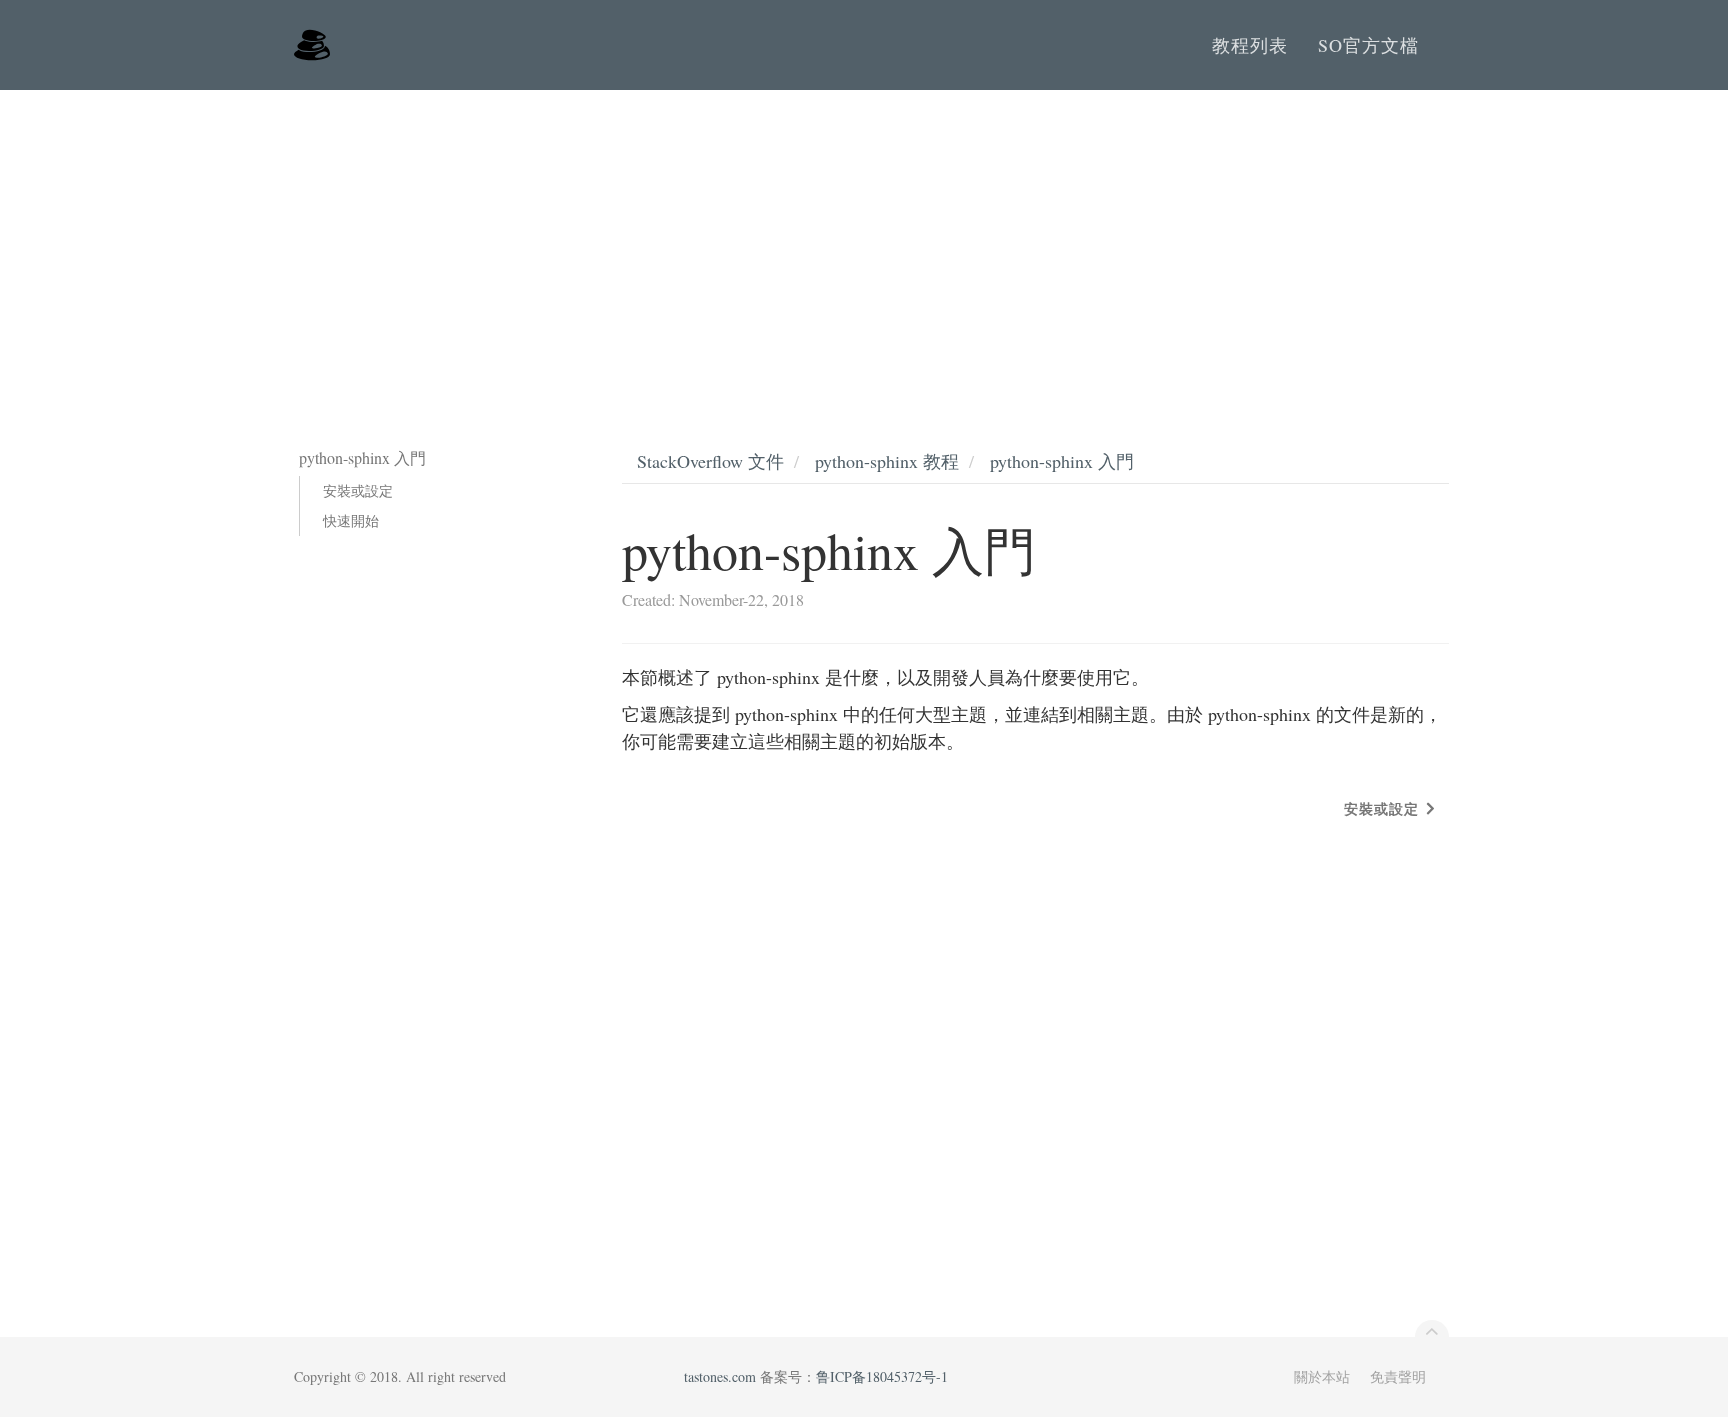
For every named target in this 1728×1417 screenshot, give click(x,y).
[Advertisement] (864, 240)
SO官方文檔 (1368, 45)
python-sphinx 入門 (1062, 461)
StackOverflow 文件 (710, 461)
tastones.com (720, 1376)
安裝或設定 (358, 490)
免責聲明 (1398, 1376)
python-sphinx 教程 (887, 461)
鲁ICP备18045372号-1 (882, 1376)
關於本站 (1322, 1376)
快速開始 (351, 520)
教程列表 (1250, 45)
